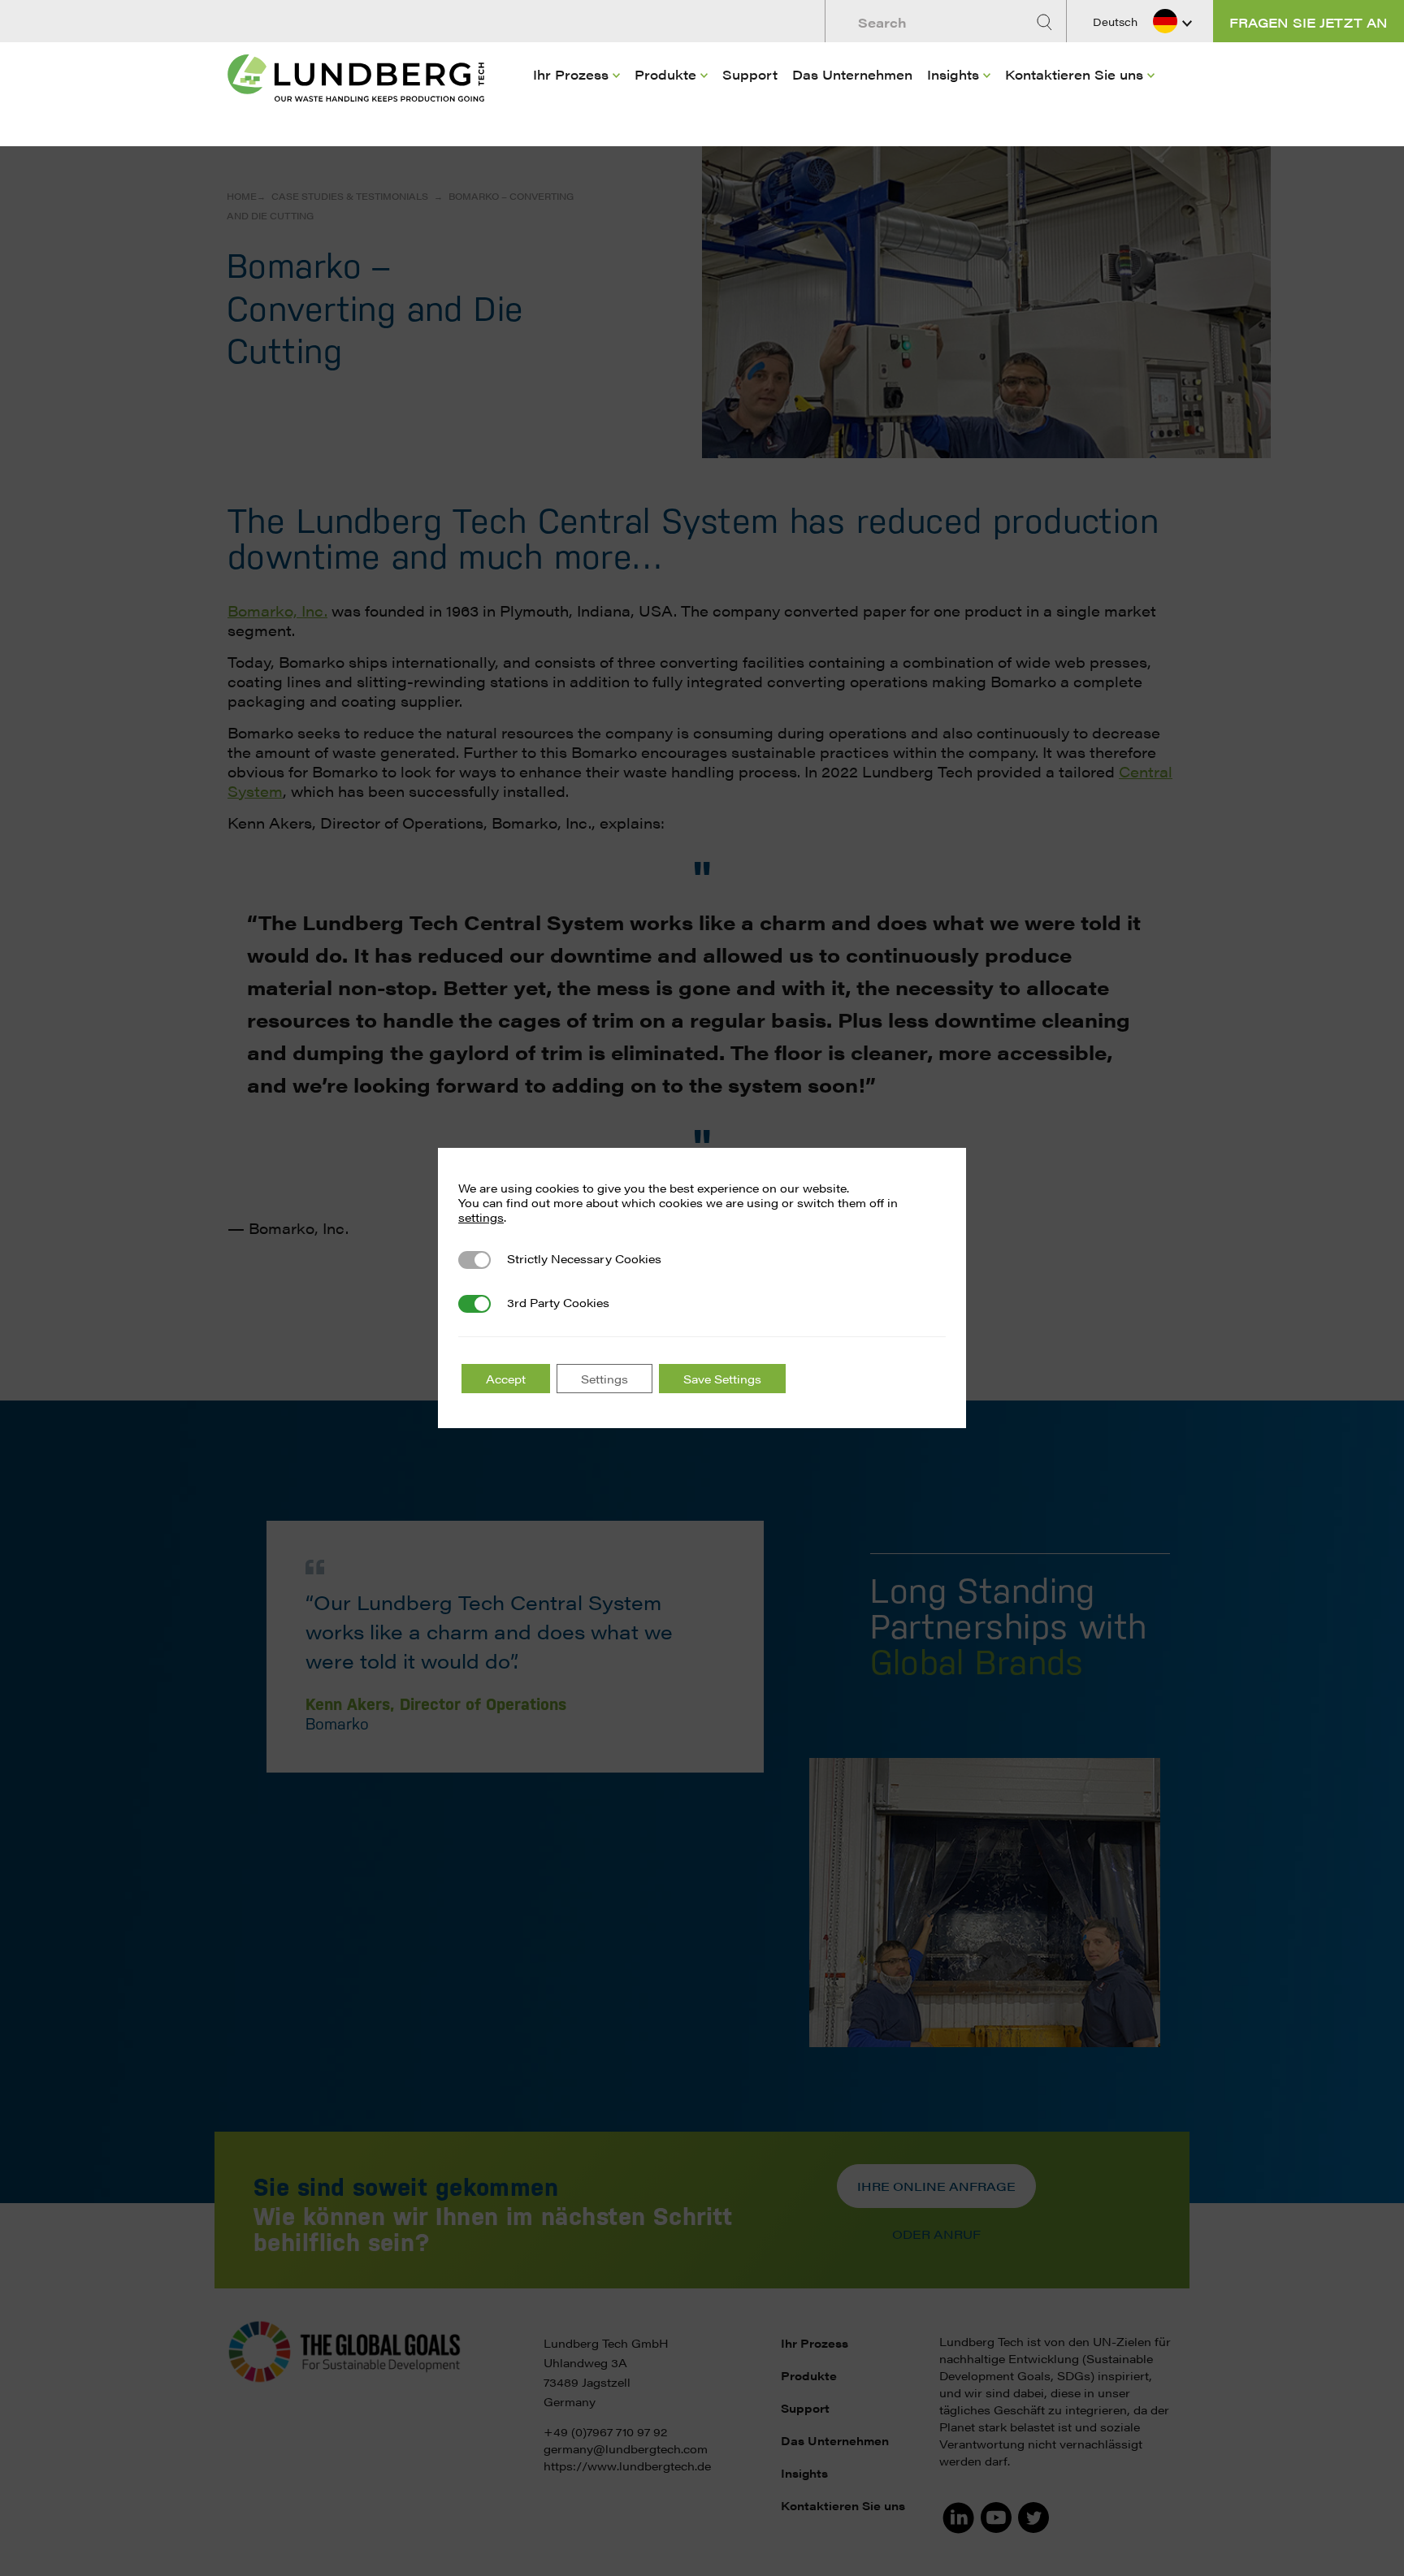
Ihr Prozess (571, 74)
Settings (604, 1379)
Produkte (665, 74)
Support (750, 74)
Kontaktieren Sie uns (1074, 74)
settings (481, 1217)
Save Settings (722, 1379)
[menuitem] (576, 98)
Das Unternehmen (852, 74)
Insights (953, 74)
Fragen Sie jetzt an (1309, 22)
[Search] (1046, 22)
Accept (506, 1379)
